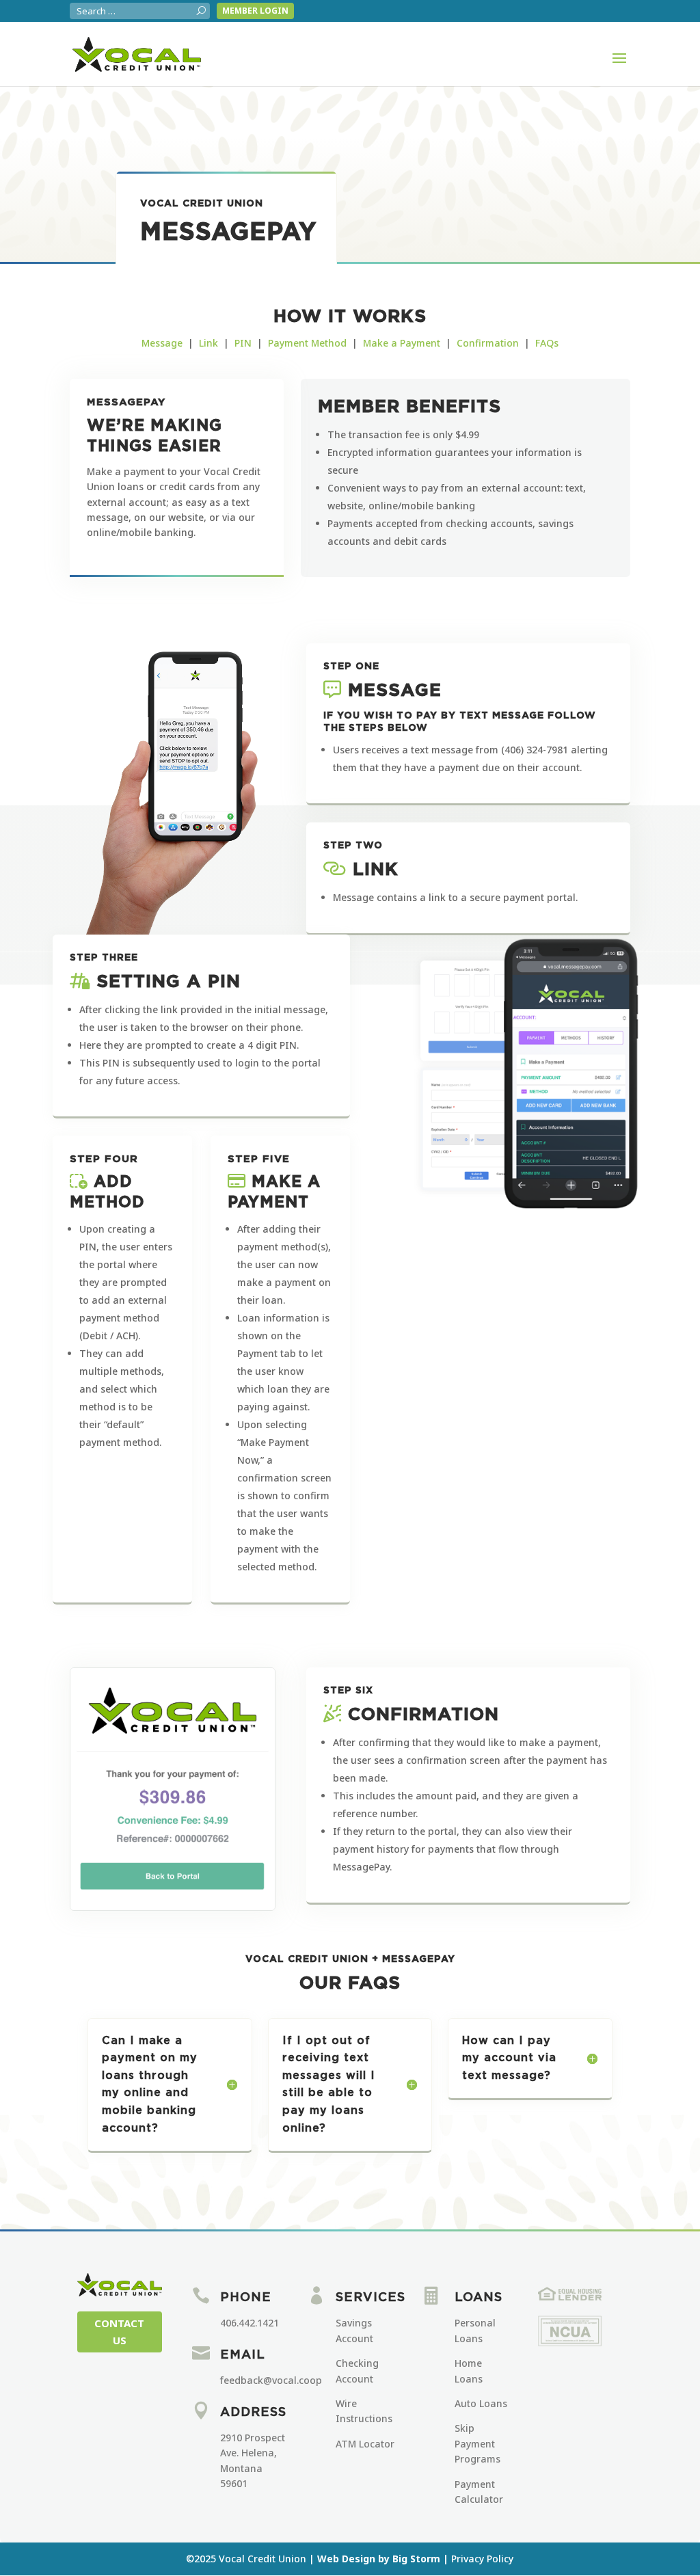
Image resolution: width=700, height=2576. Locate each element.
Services (371, 2298)
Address (253, 2413)
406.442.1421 (250, 2323)
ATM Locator (365, 2444)
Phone (246, 2298)
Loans (479, 2298)
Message (162, 343)
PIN (243, 343)
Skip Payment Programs (477, 2443)
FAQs (547, 343)
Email (243, 2355)
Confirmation (488, 343)
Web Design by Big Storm (379, 2559)
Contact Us (119, 2332)
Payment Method (307, 343)
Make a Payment (402, 343)
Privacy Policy (482, 2559)
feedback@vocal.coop (271, 2380)
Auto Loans (481, 2403)
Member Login (255, 11)
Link (208, 343)
